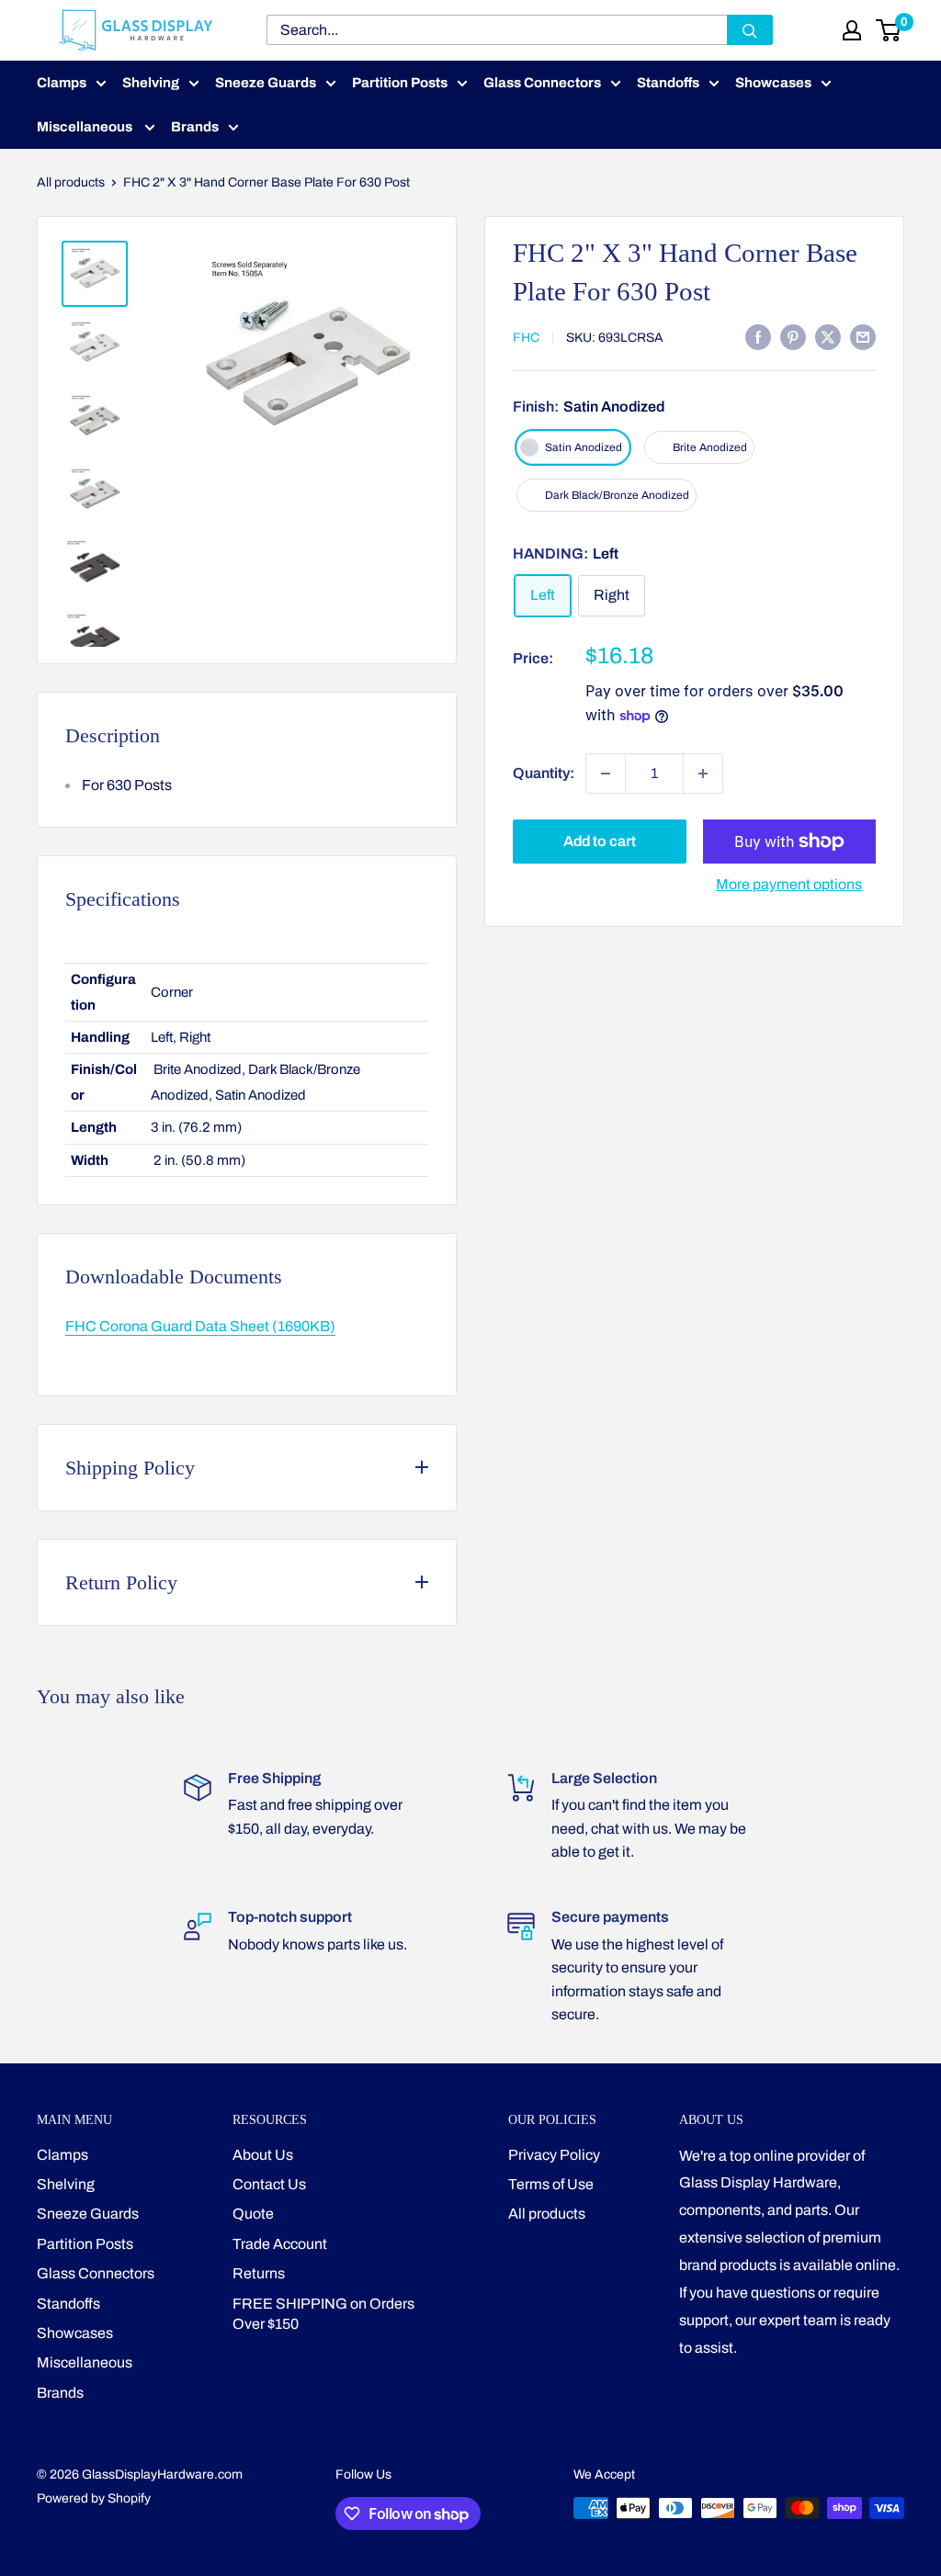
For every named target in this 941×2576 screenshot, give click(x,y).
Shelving (151, 83)
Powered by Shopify (94, 2498)
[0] (889, 30)
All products (71, 182)
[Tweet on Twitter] (828, 336)
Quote (253, 2214)
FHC (526, 338)
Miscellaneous (86, 127)
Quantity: (544, 773)
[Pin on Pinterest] (793, 336)
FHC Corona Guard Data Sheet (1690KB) (200, 1326)
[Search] (750, 30)
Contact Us (269, 2184)
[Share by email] (863, 336)
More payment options (789, 884)
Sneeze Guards (266, 83)
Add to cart (600, 841)
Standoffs (668, 83)
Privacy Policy (554, 2155)
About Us (263, 2155)
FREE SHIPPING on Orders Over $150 (323, 2314)
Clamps (62, 83)
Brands (195, 127)
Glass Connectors (542, 83)
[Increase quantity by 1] (703, 774)
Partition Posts (400, 83)
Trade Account (280, 2244)
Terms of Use (551, 2184)
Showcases (773, 83)
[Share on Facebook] (758, 336)
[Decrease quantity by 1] (606, 774)
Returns (259, 2273)
